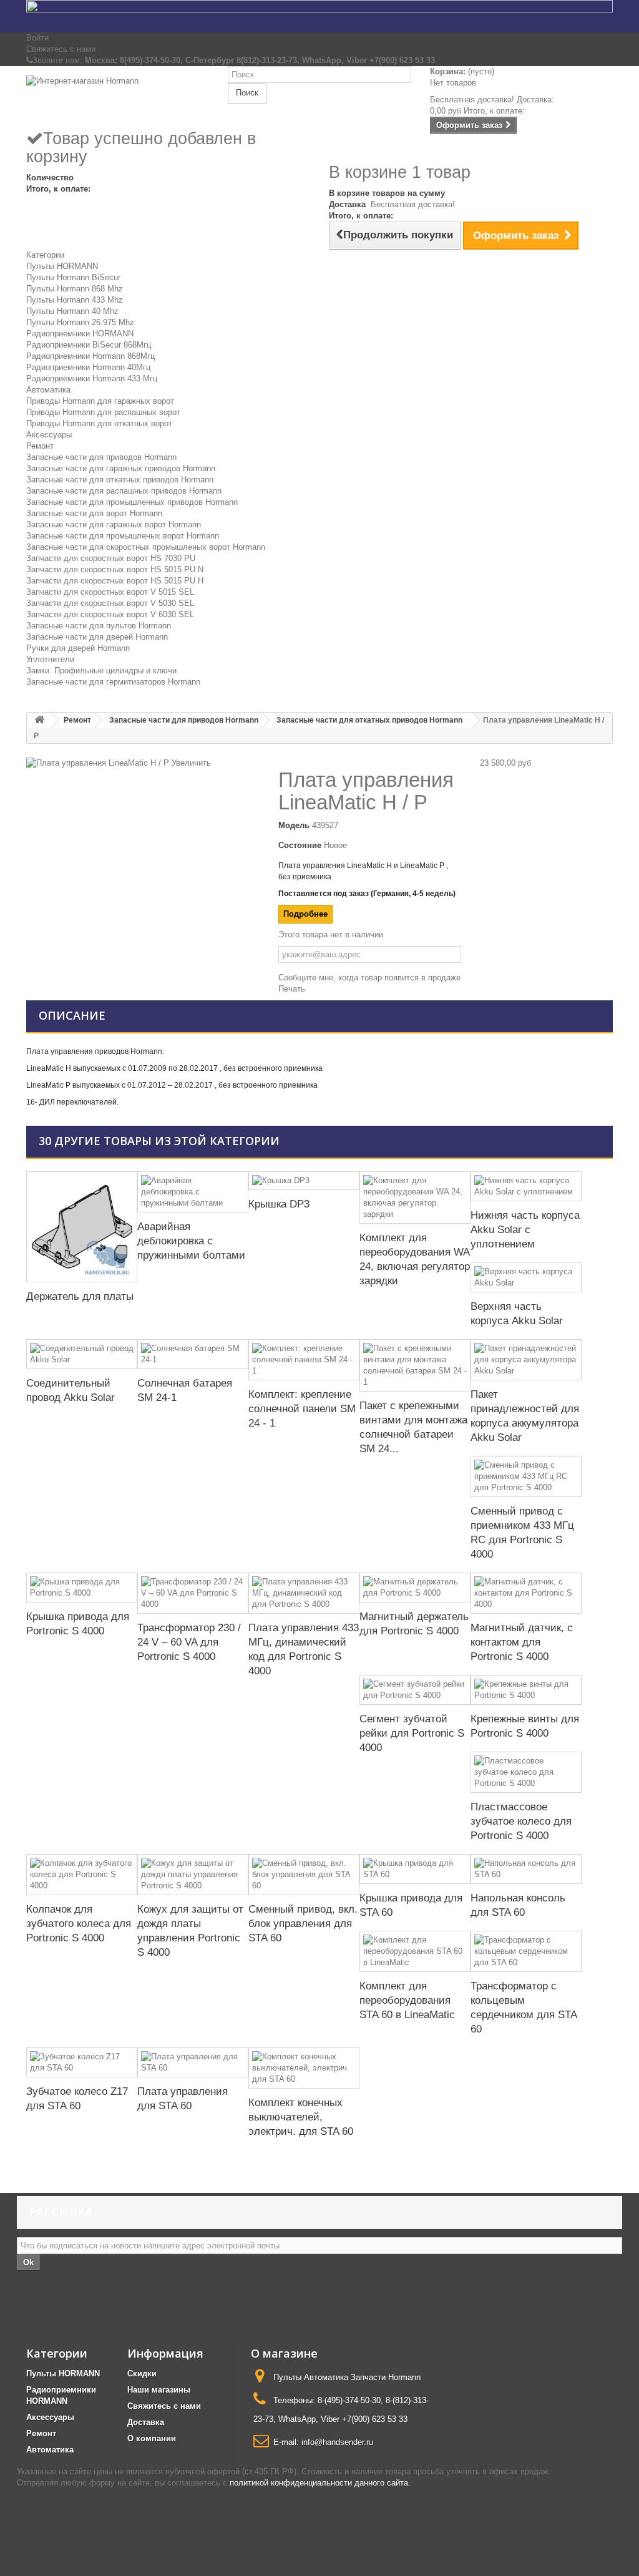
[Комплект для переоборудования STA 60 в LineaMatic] (415, 1951)
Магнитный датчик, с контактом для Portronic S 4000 (522, 1642)
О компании (152, 2438)
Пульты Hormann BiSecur (73, 277)
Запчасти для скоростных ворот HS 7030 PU (111, 558)
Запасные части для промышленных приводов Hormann (132, 502)
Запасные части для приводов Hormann (101, 457)
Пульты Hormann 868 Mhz (75, 289)
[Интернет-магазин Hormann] (118, 97)
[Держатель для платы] (82, 1227)
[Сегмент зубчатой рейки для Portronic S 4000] (415, 1690)
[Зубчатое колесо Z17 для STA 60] (82, 2062)
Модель (294, 825)
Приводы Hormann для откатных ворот (99, 423)
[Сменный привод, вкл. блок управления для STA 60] (304, 1875)
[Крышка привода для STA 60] (415, 1869)
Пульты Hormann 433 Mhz (75, 300)
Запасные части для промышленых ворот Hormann (123, 536)
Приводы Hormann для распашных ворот (103, 412)
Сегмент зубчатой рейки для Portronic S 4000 (412, 1733)
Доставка (146, 2422)
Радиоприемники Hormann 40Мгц (88, 367)
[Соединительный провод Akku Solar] (82, 1354)
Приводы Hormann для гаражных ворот (100, 401)
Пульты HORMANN (62, 266)
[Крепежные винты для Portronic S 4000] (526, 1690)
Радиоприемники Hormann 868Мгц (90, 356)
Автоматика (48, 390)
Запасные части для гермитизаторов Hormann (113, 682)
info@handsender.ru (337, 2442)
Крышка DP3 (279, 1204)
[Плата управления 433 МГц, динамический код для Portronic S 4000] (304, 1593)
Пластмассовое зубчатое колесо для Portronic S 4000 (521, 1821)
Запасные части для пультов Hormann (99, 626)
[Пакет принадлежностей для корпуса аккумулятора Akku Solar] (526, 1360)
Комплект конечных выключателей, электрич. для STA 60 (301, 2117)
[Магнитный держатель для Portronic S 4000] (415, 1588)
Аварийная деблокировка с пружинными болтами (191, 1241)
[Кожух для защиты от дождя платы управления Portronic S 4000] (193, 1875)
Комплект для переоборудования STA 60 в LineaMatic (407, 2000)
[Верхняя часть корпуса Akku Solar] (526, 1277)
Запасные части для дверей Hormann (97, 637)
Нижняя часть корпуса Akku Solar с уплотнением (525, 1230)
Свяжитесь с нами (61, 49)
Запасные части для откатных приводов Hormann (120, 480)
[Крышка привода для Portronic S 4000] (82, 1588)
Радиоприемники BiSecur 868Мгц (89, 345)
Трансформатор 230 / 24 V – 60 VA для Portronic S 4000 (189, 1642)
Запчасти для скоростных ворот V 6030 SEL (110, 614)
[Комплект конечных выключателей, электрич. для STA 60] (304, 2068)
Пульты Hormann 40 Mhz (72, 311)
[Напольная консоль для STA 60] (526, 1869)
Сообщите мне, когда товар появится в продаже (369, 978)
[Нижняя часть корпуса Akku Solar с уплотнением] (526, 1186)
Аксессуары (49, 435)
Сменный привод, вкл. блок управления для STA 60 (303, 1924)
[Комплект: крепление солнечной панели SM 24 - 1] (304, 1360)
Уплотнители (50, 659)
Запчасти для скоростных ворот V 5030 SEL (110, 603)
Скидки (142, 2374)
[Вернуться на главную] (39, 720)
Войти (37, 38)
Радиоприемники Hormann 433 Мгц (92, 378)
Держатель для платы (80, 1296)
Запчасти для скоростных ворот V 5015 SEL (110, 592)
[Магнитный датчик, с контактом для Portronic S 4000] (526, 1593)
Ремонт (40, 446)
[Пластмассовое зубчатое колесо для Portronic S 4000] (526, 1772)
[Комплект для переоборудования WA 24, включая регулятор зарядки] (415, 1198)
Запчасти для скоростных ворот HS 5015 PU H (115, 581)
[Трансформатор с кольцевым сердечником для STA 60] (526, 1951)
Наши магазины (159, 2390)
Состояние (300, 845)
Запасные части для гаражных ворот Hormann (114, 524)
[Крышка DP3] (304, 1181)
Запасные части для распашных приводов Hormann (124, 491)
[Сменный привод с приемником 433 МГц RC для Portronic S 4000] (526, 1476)
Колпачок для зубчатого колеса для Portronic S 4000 (79, 1924)
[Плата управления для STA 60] (193, 2062)
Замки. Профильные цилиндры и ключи (101, 671)
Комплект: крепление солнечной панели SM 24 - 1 (302, 1409)
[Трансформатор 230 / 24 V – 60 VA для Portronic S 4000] (193, 1593)
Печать (292, 989)
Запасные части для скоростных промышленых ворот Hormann (146, 547)
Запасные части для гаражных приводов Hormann (121, 468)
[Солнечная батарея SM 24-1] (193, 1354)
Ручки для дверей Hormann (78, 648)
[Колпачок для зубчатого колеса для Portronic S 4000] (82, 1875)
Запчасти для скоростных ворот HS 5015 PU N (115, 569)
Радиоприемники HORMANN (80, 334)
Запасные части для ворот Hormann (94, 513)
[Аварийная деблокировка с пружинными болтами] (193, 1192)
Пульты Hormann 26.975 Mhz (80, 322)
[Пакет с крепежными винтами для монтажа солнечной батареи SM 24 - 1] (415, 1365)
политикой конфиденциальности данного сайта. (320, 2483)
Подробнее (305, 914)
